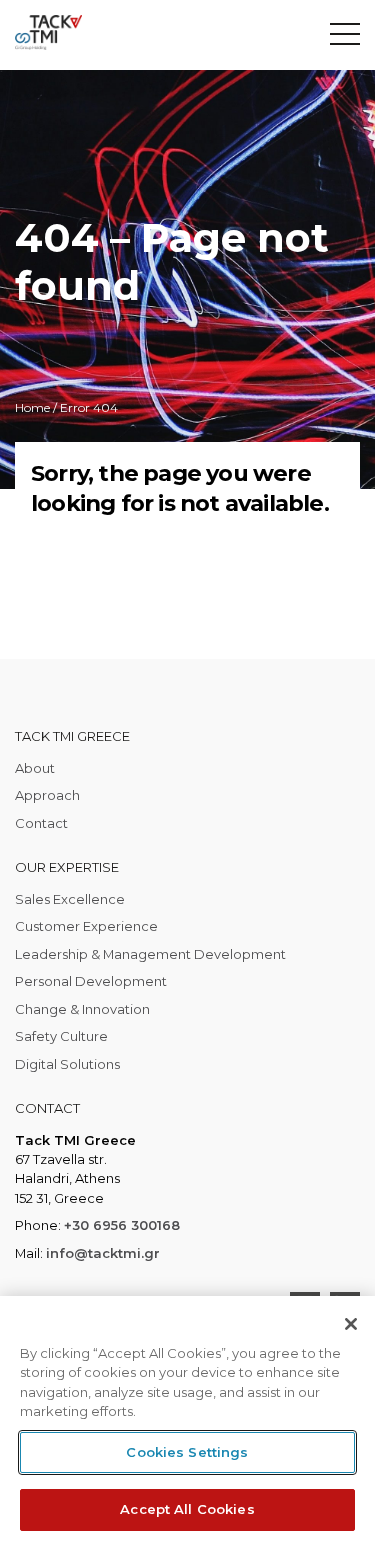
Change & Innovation (82, 1009)
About (35, 768)
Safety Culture (61, 1036)
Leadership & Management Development (150, 954)
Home (32, 407)
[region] (187, 1421)
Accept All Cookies (187, 1509)
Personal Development (91, 981)
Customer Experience (86, 926)
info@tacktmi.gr (103, 1253)
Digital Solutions (67, 1064)
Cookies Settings (187, 1452)
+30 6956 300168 (122, 1225)
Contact (41, 823)
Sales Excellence (70, 899)
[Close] (351, 1324)
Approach (47, 795)
